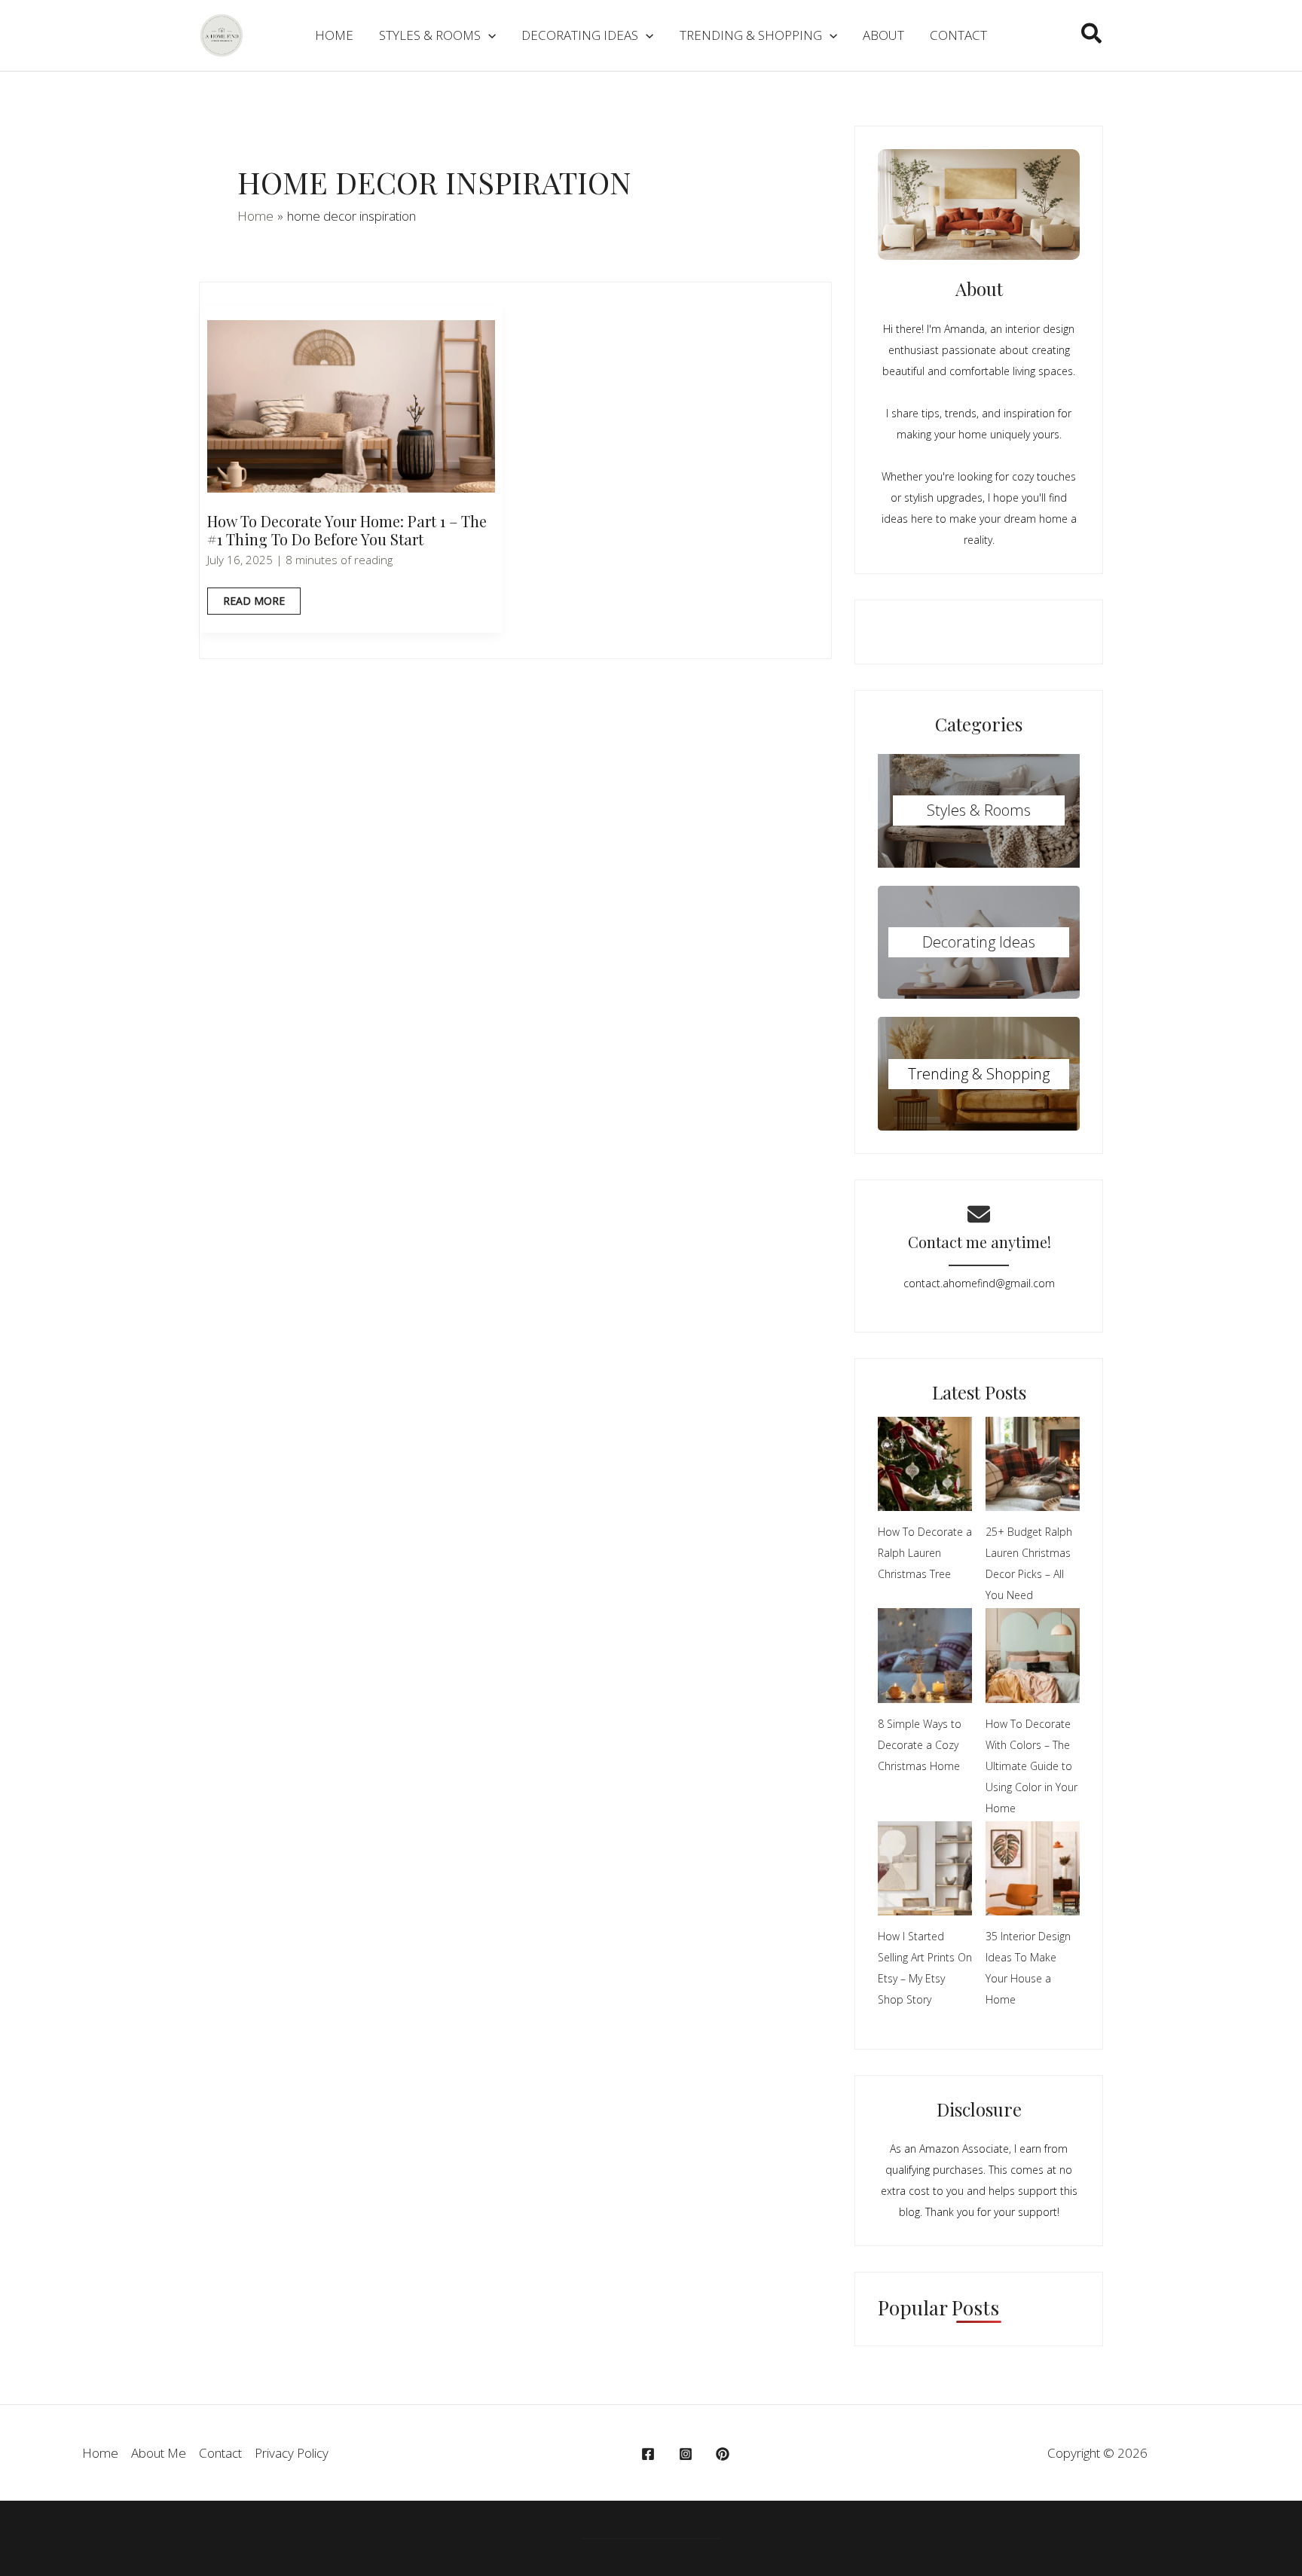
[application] (488, 35)
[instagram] (688, 2454)
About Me (159, 2453)
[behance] (725, 2454)
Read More (254, 604)
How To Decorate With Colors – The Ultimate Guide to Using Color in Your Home (1032, 1766)
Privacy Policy (292, 2453)
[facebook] (650, 2454)
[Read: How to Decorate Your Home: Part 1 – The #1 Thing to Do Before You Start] (351, 405)
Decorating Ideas (979, 942)
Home (100, 2453)
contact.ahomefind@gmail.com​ (979, 1283)
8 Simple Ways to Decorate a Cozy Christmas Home (920, 1745)
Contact (220, 2453)
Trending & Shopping (979, 1074)
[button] (1092, 35)
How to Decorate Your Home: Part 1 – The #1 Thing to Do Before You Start (347, 530)
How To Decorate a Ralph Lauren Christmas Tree (925, 1553)
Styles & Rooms (979, 810)
